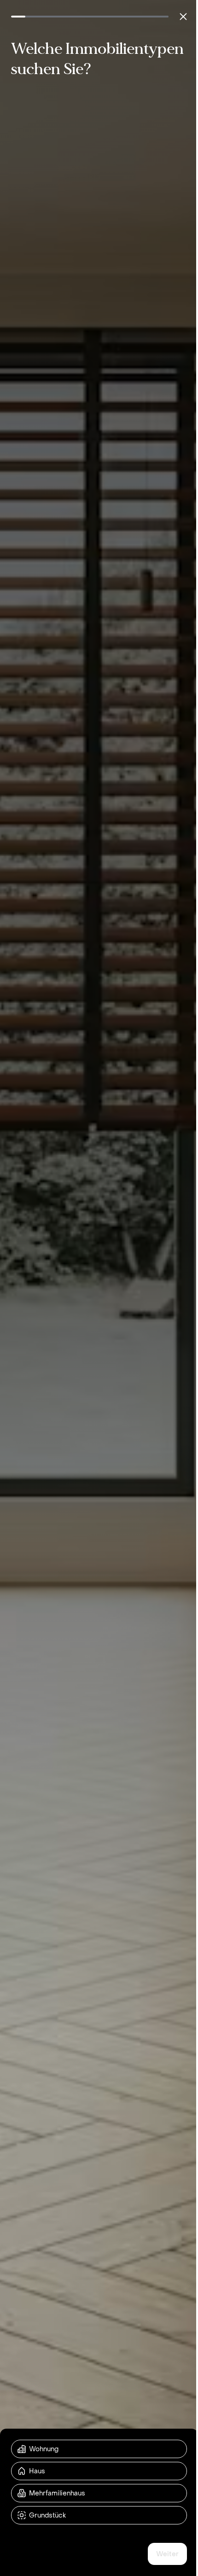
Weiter (167, 2554)
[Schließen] (183, 17)
